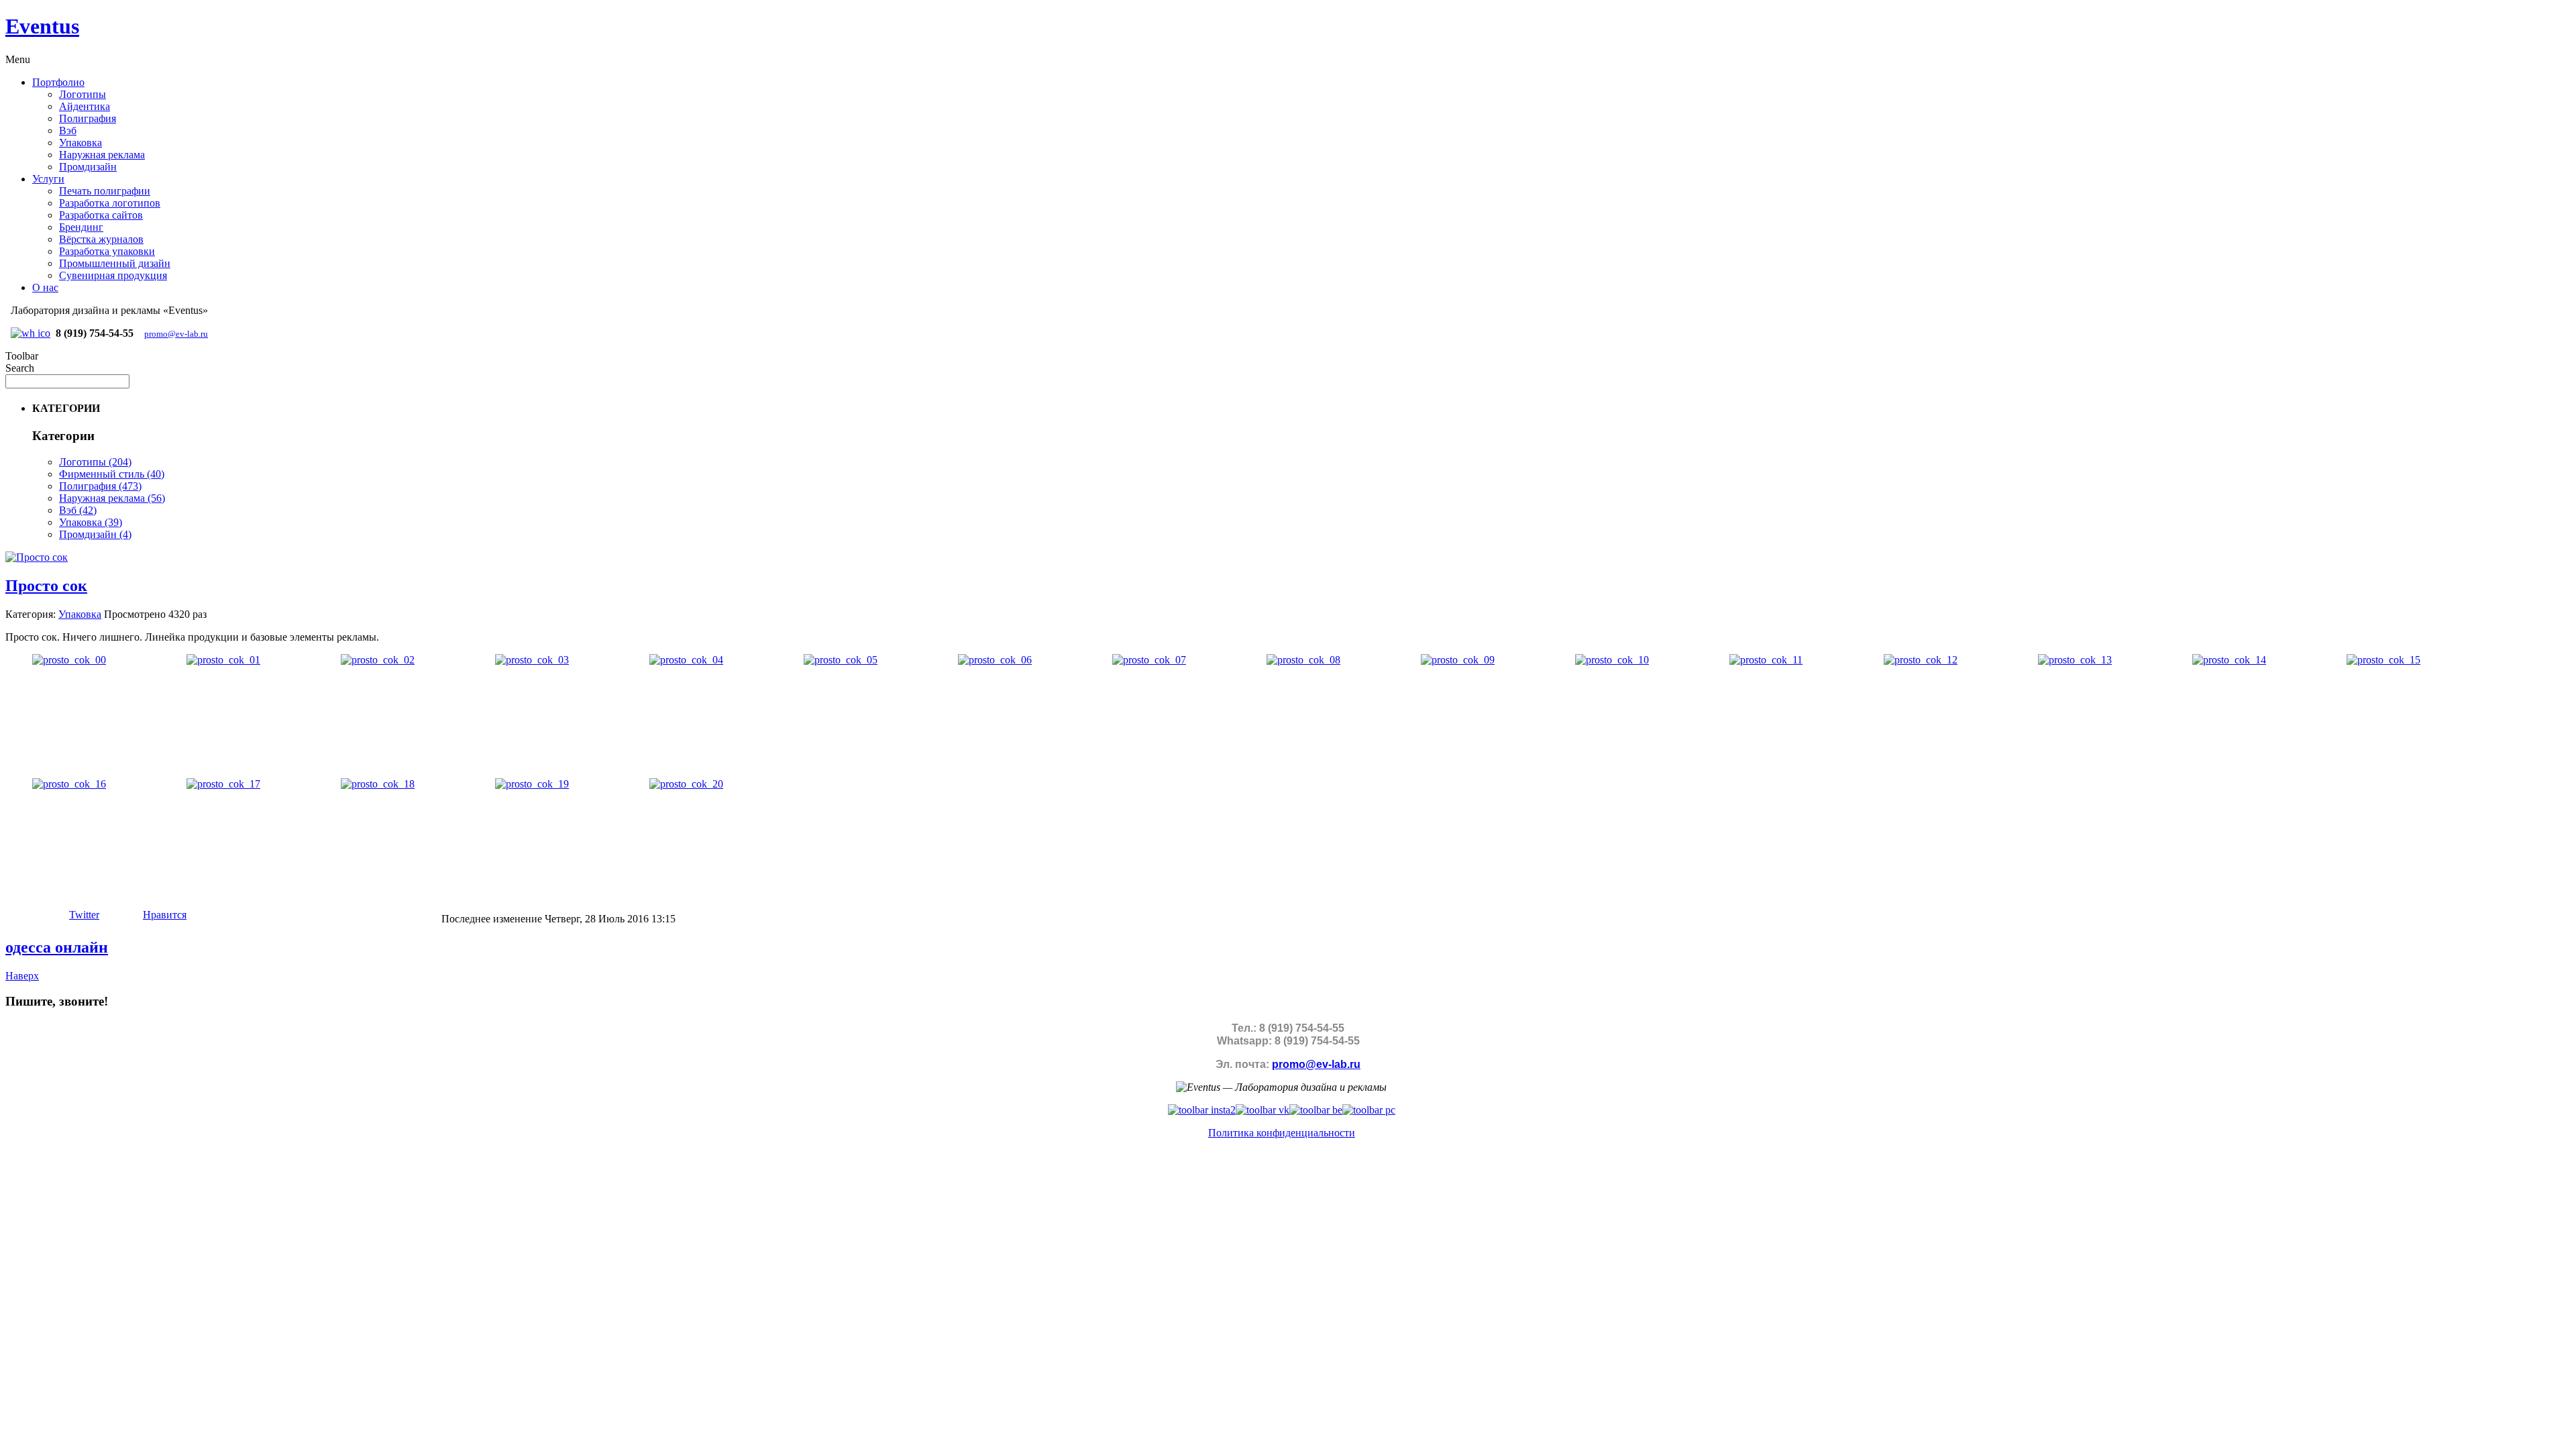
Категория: (31, 614)
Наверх (22, 976)
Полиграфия (88, 118)
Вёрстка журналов (101, 239)
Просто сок (46, 586)
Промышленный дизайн (115, 263)
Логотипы (83, 94)
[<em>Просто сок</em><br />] (69, 660)
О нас (45, 287)
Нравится (165, 915)
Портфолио (58, 82)
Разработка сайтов (101, 215)
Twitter (84, 915)
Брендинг (81, 227)
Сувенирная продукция (113, 275)
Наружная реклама (102, 155)
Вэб (68, 130)
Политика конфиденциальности (1282, 1133)
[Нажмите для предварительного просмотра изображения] (37, 557)
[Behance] (1316, 1110)
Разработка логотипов (110, 203)
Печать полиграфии (105, 191)
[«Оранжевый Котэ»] (1369, 1110)
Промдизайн (88, 167)
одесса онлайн (57, 947)
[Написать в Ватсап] (31, 333)
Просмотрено (135, 614)
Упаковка (80, 143)
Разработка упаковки (107, 251)
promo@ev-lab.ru (176, 334)
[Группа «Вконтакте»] (1263, 1110)
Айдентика (85, 106)
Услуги (48, 179)
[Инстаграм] (1202, 1110)
